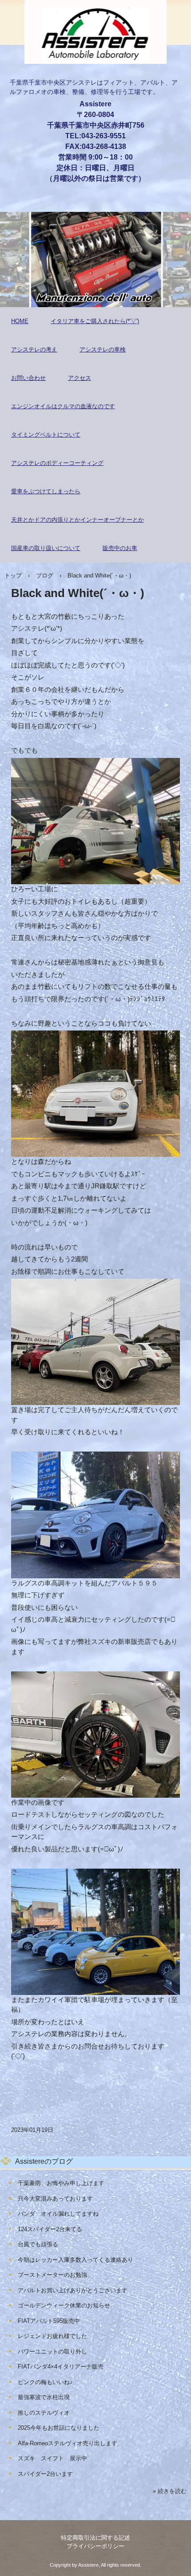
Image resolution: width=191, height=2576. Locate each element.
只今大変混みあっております (55, 2199)
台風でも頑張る (38, 2244)
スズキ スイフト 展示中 (52, 2458)
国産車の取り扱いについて (46, 548)
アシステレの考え (34, 349)
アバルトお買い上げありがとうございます (73, 2290)
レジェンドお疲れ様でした (52, 2336)
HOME (20, 321)
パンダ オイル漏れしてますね (58, 2214)
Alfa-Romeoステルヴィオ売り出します (68, 2443)
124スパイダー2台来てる (50, 2229)
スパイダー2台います (45, 2474)
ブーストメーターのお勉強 (52, 2275)
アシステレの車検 (103, 349)
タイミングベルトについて (46, 435)
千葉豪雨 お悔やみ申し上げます (61, 2183)
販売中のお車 (120, 548)
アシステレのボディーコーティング (57, 463)
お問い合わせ (28, 378)
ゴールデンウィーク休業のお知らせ (64, 2305)
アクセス (80, 378)
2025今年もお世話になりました (59, 2428)
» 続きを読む (170, 2491)
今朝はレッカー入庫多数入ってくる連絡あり (76, 2260)
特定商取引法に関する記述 (95, 2538)
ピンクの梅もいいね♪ (45, 2382)
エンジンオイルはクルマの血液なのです (63, 406)
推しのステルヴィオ (44, 2413)
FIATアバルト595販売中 (49, 2321)
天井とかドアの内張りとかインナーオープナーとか (78, 520)
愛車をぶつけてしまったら (46, 491)
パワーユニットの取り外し (52, 2352)
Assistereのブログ (44, 2161)
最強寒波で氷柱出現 (44, 2397)
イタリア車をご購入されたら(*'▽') (95, 321)
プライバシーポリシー (95, 2546)
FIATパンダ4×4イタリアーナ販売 (61, 2367)
